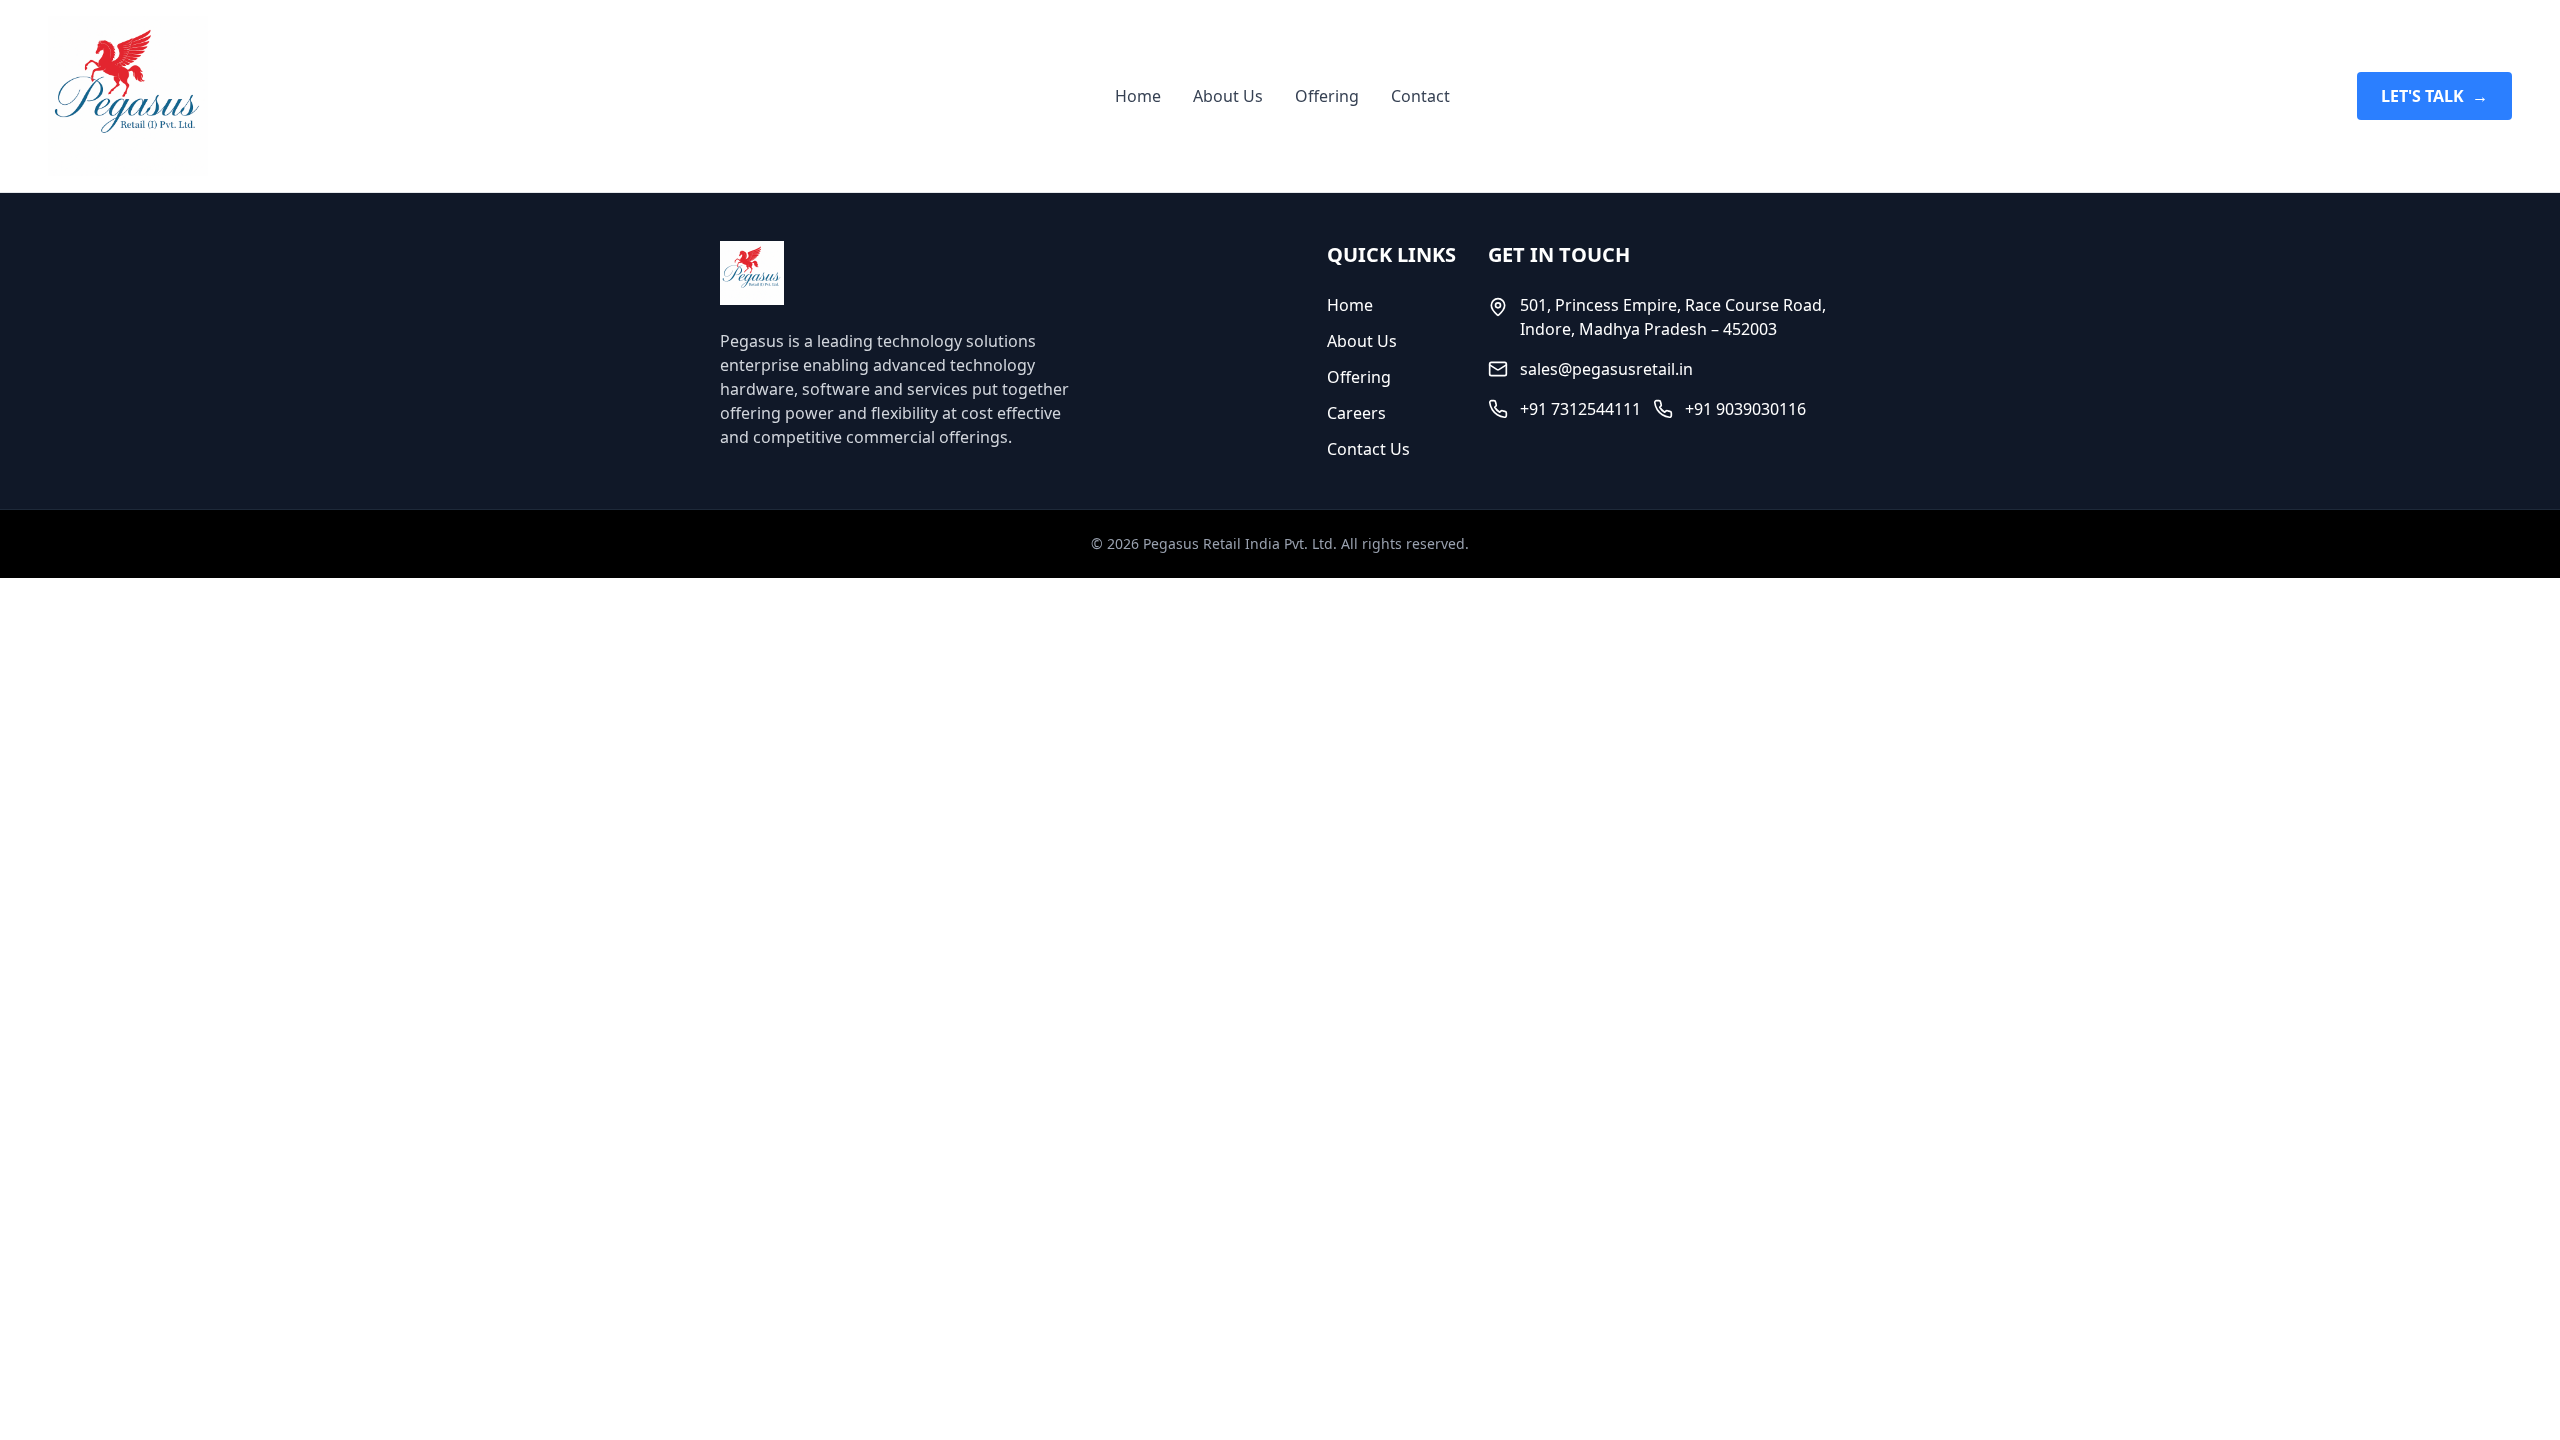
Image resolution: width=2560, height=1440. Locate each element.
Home (1138, 96)
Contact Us (1368, 449)
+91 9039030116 (1745, 409)
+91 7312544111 (1580, 409)
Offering (1327, 96)
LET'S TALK (2434, 96)
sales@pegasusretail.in (1606, 369)
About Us (1228, 96)
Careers (1356, 413)
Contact (1420, 96)
